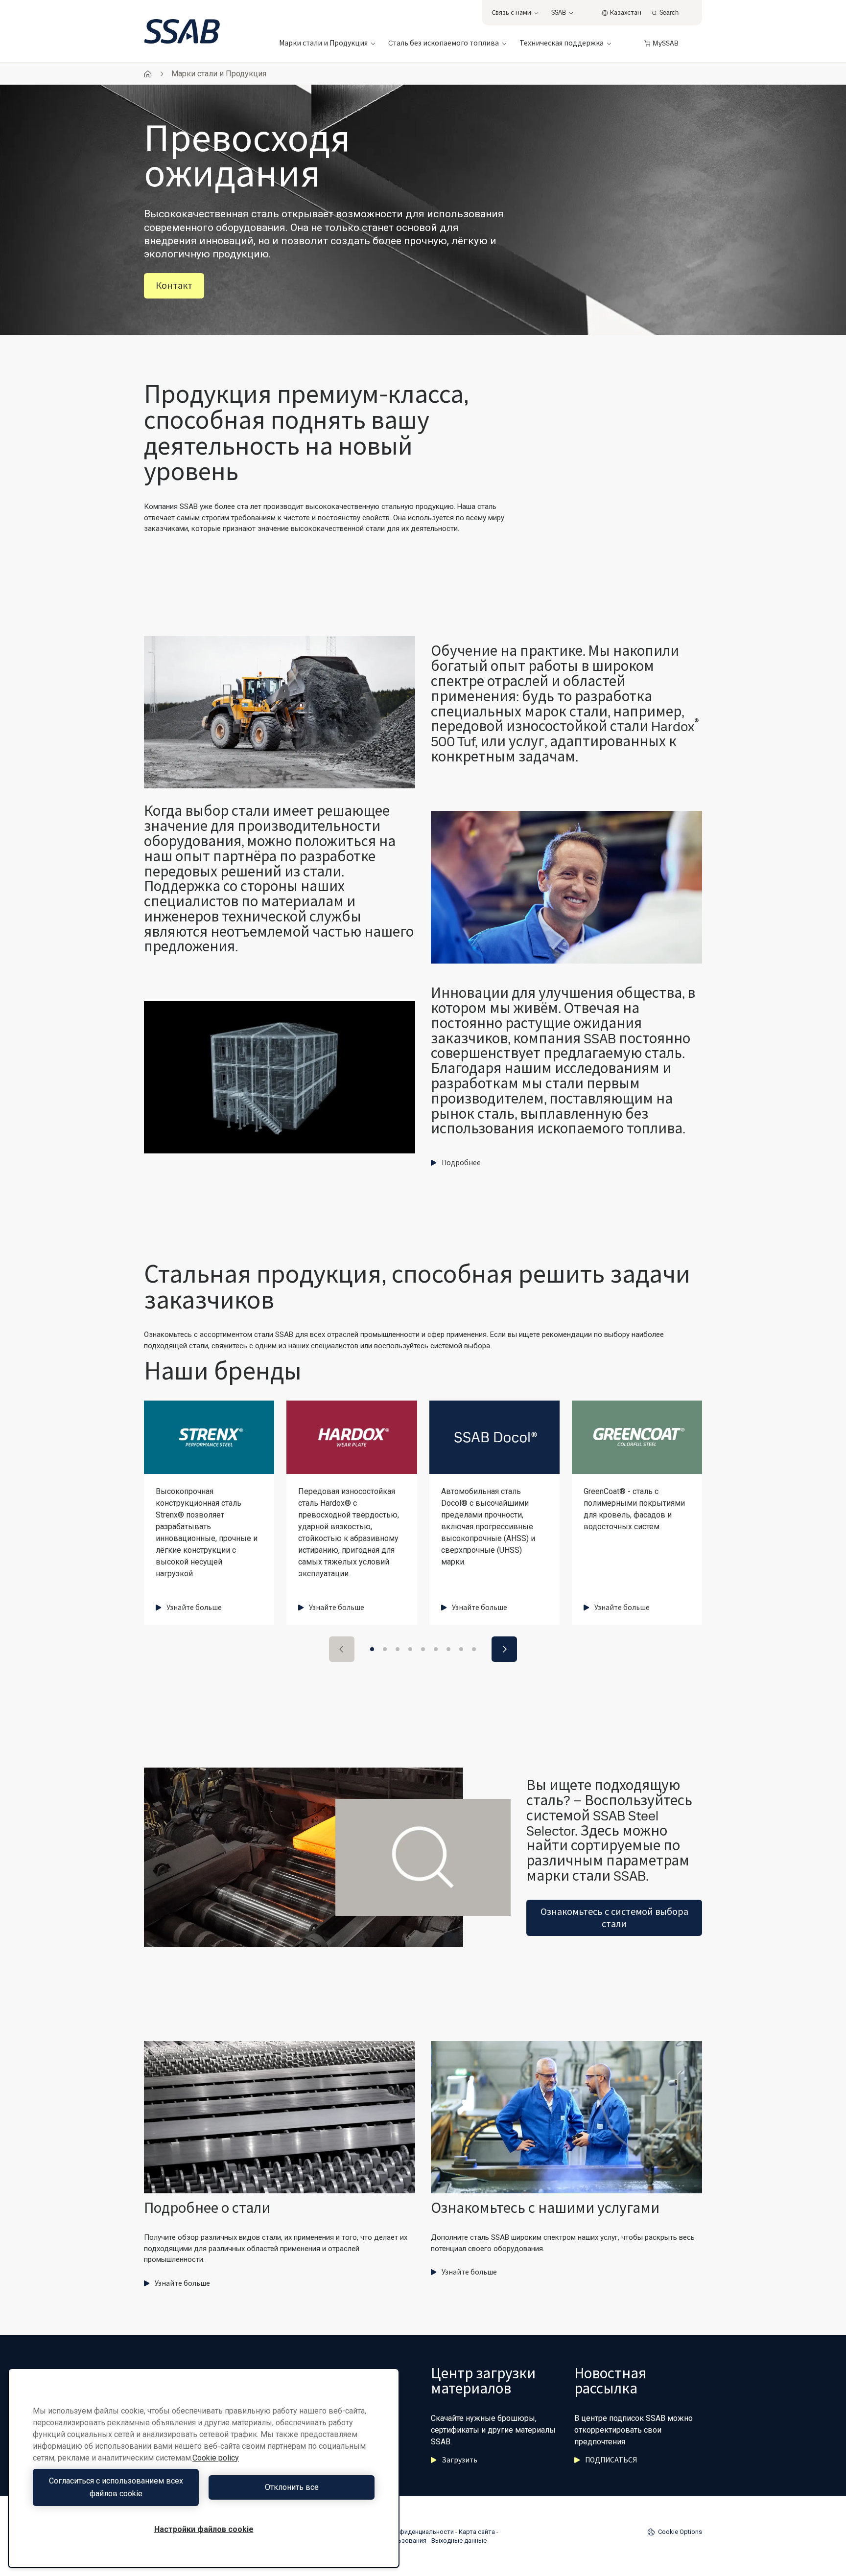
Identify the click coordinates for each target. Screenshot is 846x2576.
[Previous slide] (342, 1649)
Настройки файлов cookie (204, 2529)
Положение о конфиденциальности (400, 2532)
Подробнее (461, 1163)
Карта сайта (477, 2532)
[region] (204, 2468)
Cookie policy (216, 2458)
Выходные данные (459, 2541)
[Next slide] (504, 1649)
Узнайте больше (194, 1608)
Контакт (174, 286)
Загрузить (459, 2460)
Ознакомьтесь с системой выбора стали (614, 1918)
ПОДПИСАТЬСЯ (611, 2460)
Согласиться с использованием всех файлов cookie (116, 2487)
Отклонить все (292, 2487)
